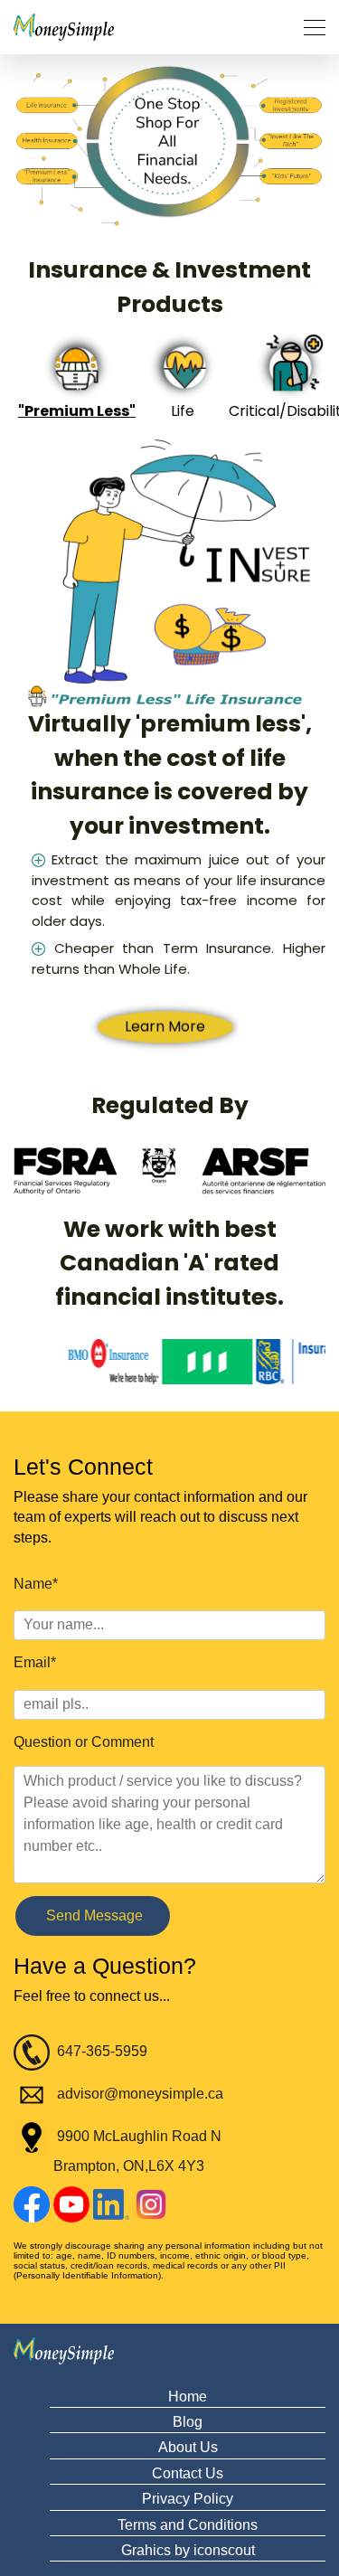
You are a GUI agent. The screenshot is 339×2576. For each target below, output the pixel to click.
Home (188, 2397)
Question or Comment (84, 1742)
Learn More (165, 1005)
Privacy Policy (188, 2499)
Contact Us (188, 2473)
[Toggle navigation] (309, 28)
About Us (188, 2447)
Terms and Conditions (188, 2525)
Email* (35, 1662)
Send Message (93, 1915)
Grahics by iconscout (188, 2550)
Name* (36, 1584)
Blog (188, 2422)
